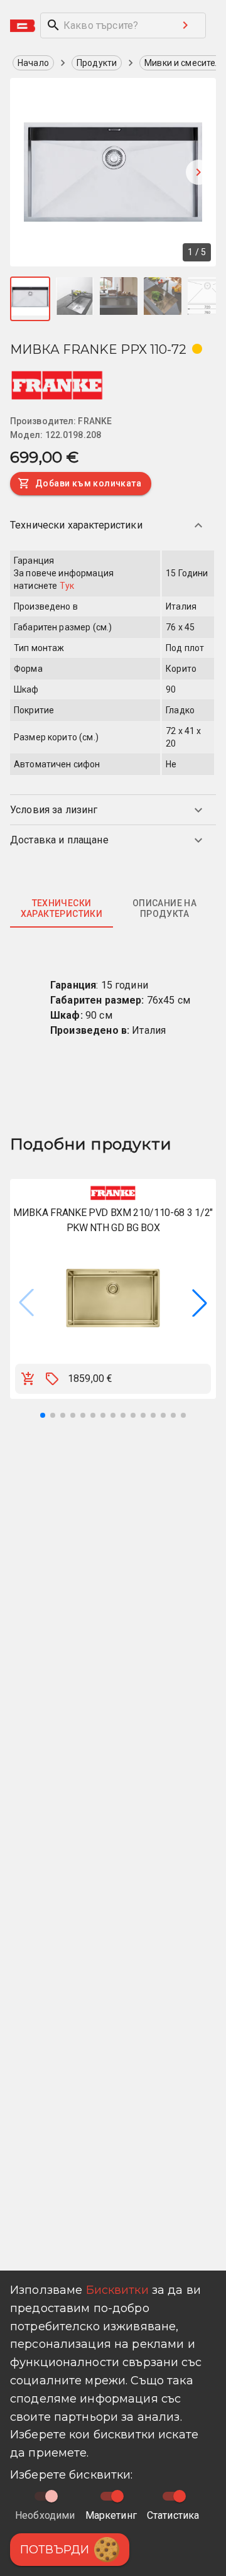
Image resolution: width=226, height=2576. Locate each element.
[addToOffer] (52, 1379)
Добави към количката (88, 483)
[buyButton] (28, 1379)
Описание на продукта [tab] (164, 909)
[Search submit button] (185, 25)
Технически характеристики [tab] (62, 909)
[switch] (117, 2496)
